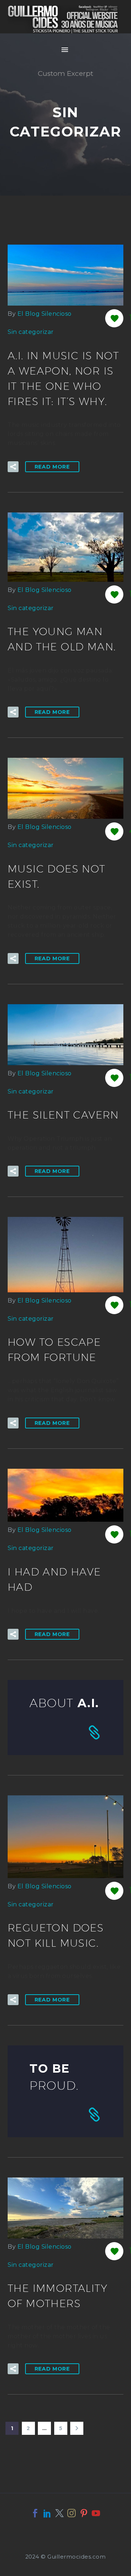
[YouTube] (96, 2513)
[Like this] (114, 318)
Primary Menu (65, 50)
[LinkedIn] (47, 2513)
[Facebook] (35, 2513)
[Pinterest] (84, 2513)
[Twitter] (59, 2513)
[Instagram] (72, 2513)
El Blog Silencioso (45, 314)
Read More (52, 467)
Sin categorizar (31, 332)
